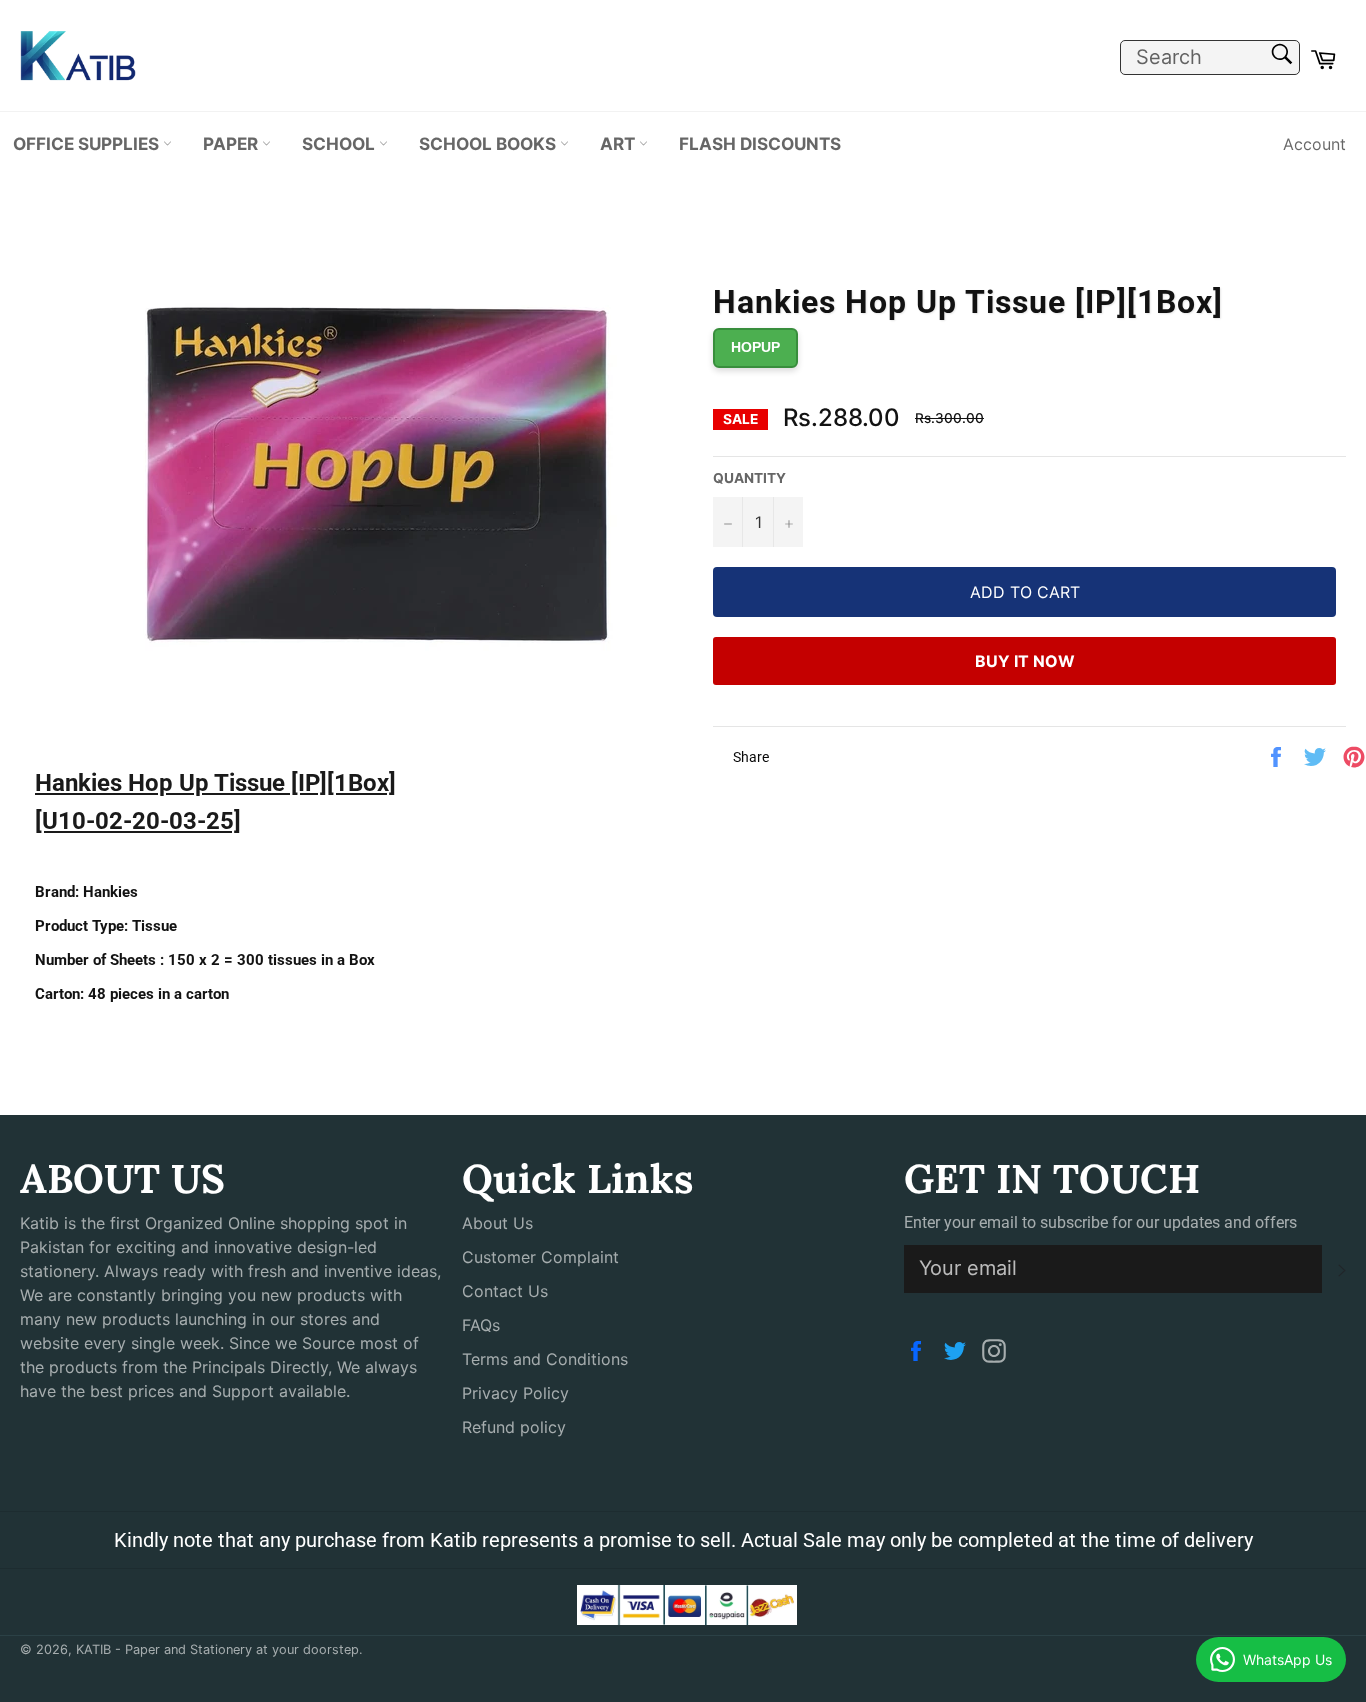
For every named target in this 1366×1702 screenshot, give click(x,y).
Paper (232, 143)
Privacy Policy (515, 1393)
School (340, 143)
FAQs (481, 1325)
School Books (489, 143)
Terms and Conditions (545, 1359)
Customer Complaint (540, 1257)
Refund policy (514, 1427)
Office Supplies (88, 143)
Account (1314, 144)
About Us (497, 1223)
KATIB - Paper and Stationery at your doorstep (217, 1649)
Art (619, 143)
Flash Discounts (760, 143)
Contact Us (505, 1291)
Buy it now (1025, 661)
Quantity (749, 478)
